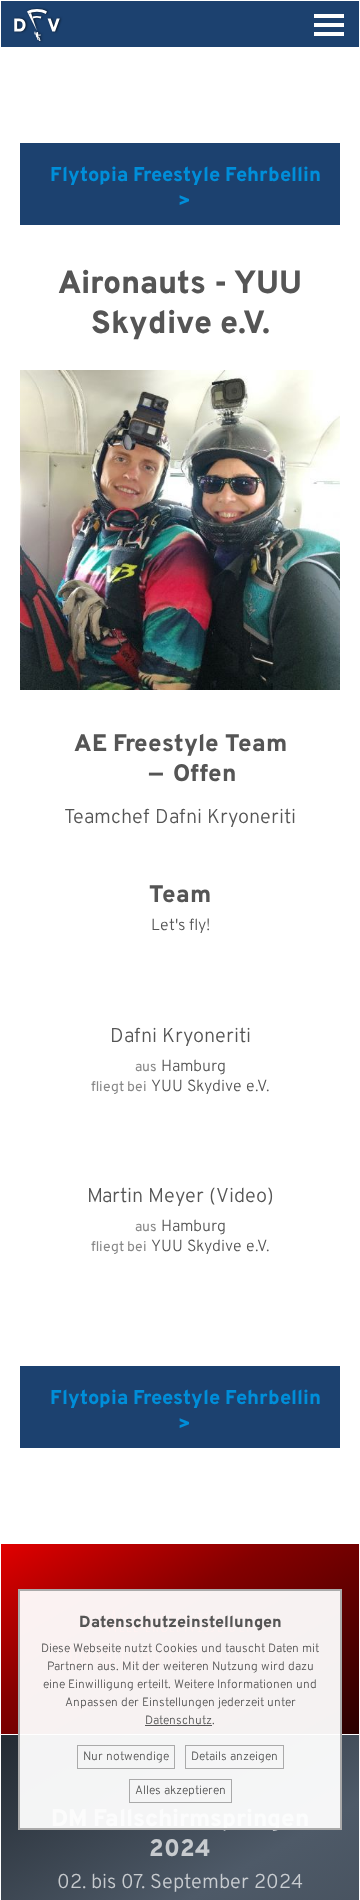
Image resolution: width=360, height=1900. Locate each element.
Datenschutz (178, 1721)
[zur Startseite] (37, 25)
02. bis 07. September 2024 (180, 1883)
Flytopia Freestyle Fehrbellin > (185, 189)
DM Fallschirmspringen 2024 (180, 1835)
